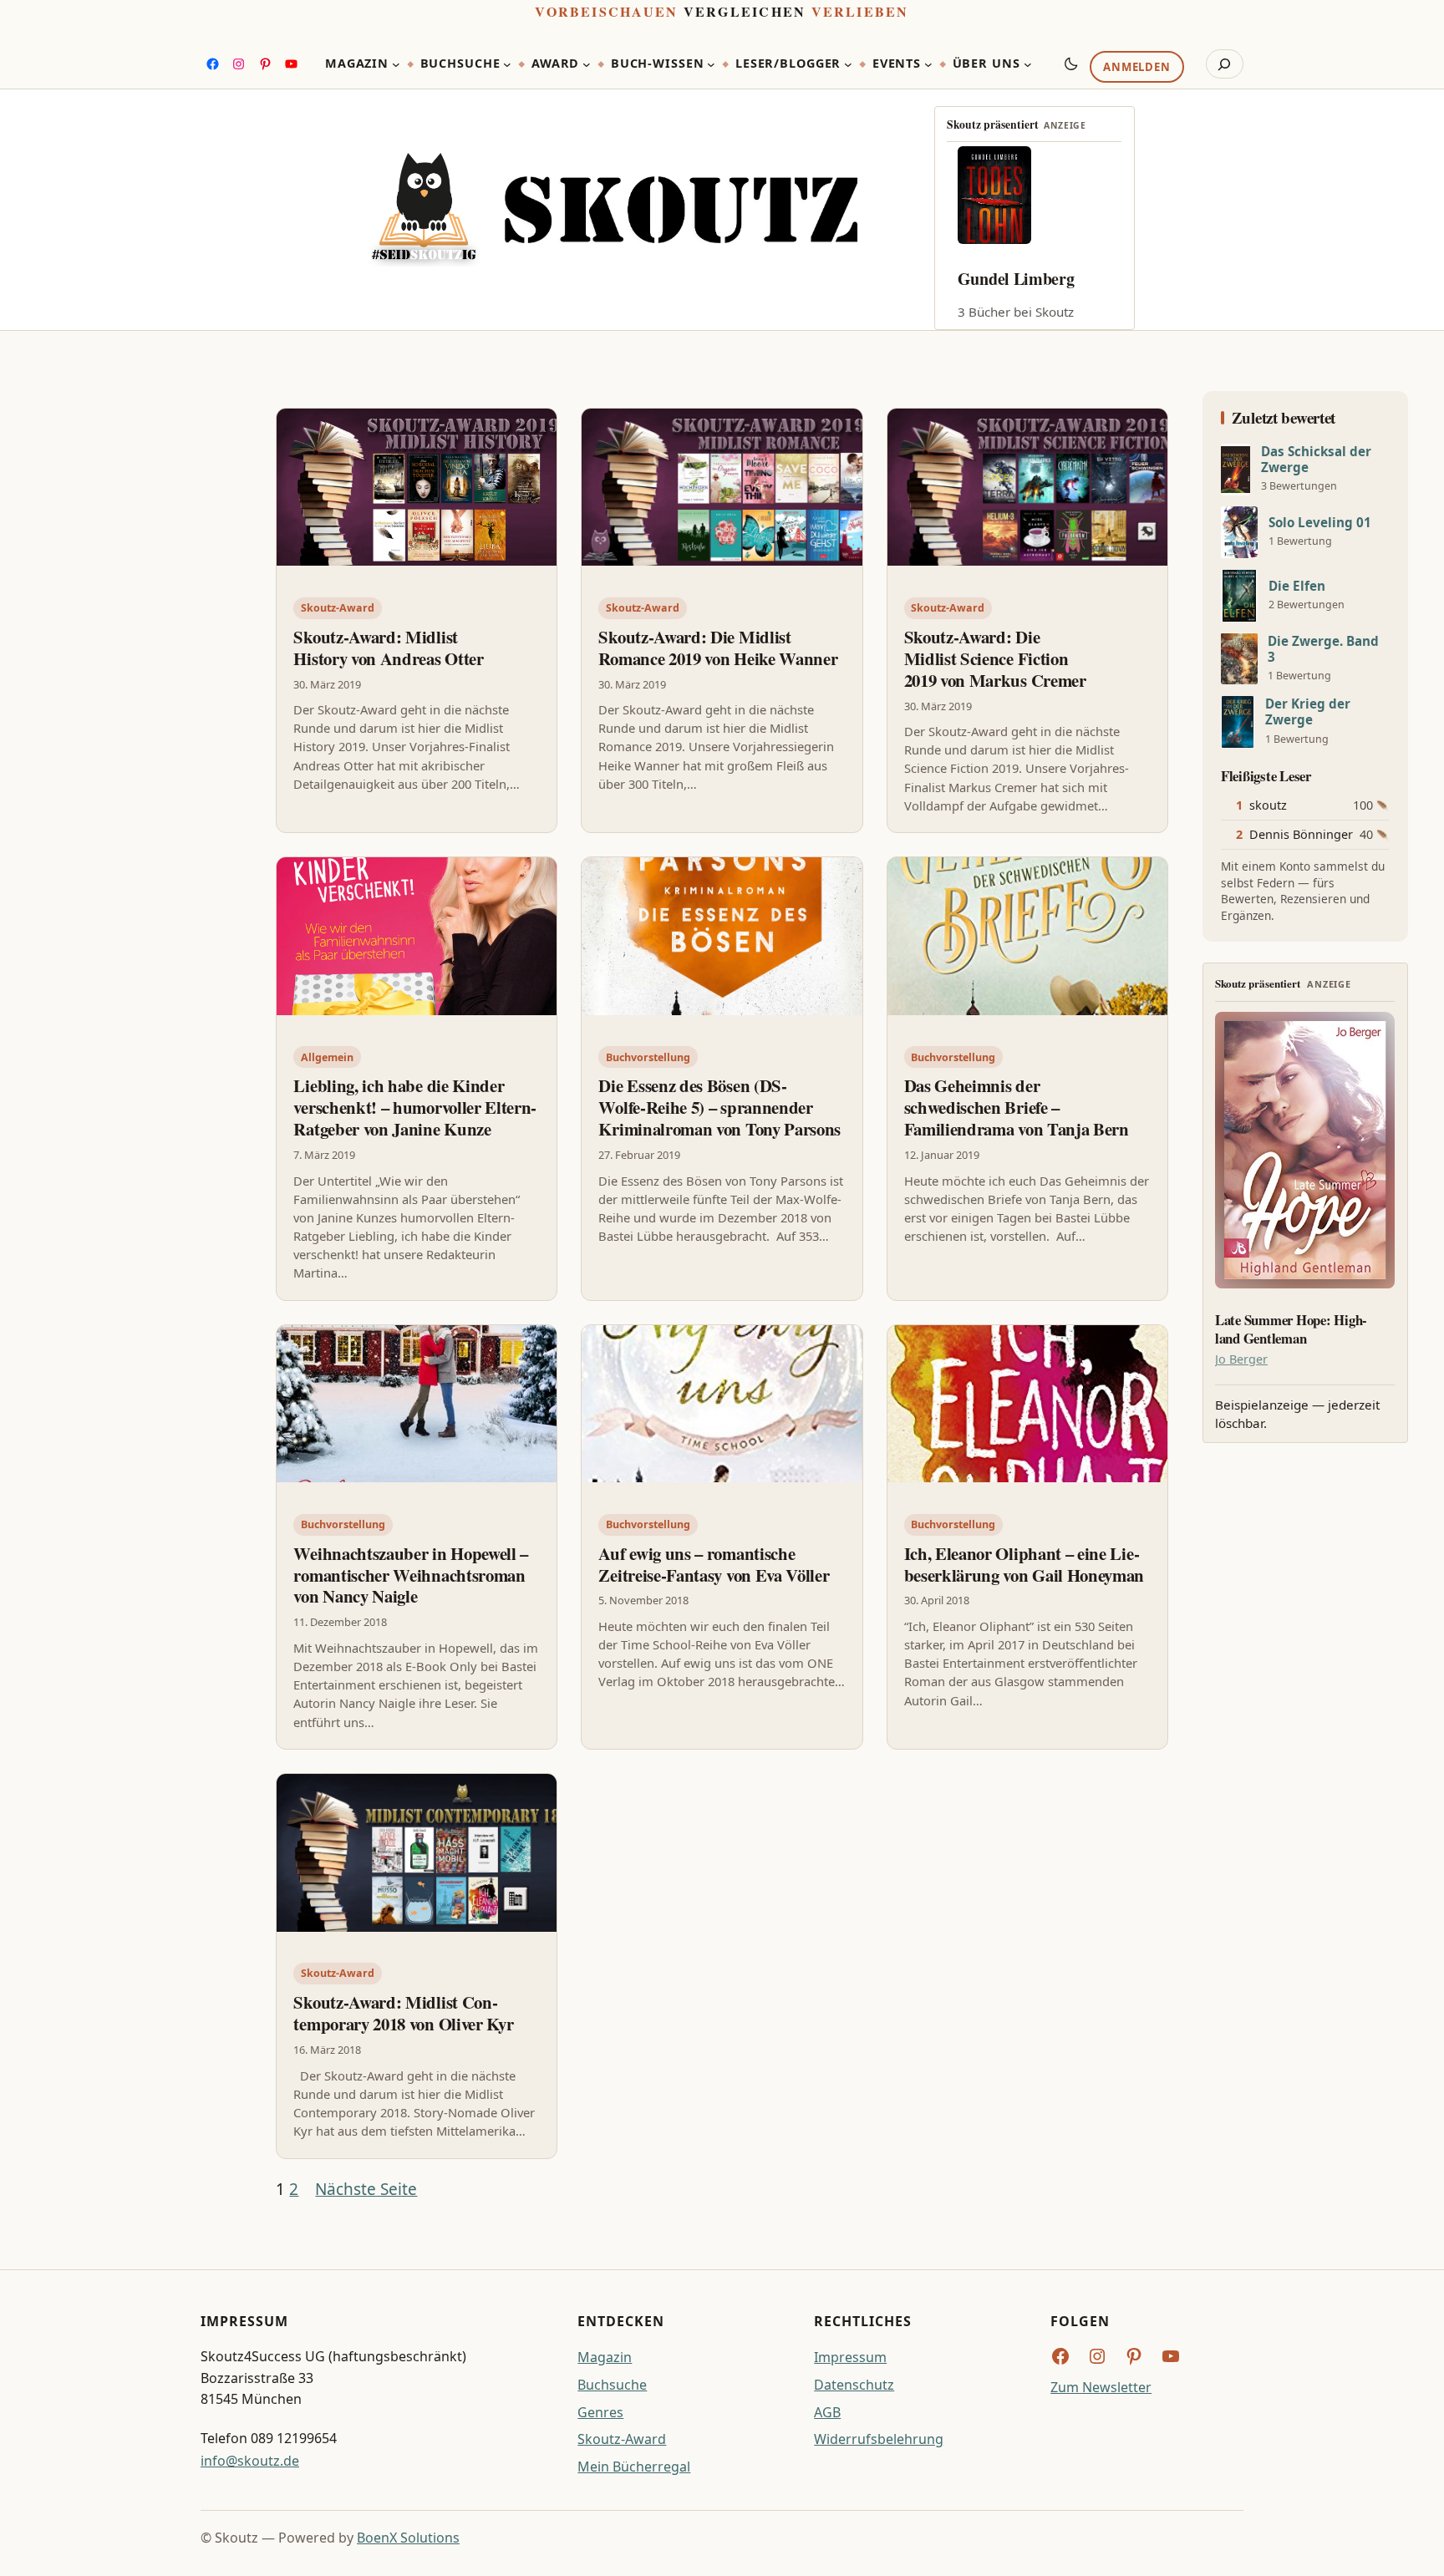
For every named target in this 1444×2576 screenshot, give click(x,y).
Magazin (605, 2357)
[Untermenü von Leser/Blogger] (848, 64)
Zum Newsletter (1101, 2387)
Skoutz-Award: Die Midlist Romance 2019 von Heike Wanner (718, 648)
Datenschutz (854, 2385)
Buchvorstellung (648, 1057)
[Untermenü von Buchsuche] (507, 64)
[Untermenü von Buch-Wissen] (711, 64)
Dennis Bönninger (1301, 834)
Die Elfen (1297, 586)
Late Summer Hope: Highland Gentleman (1291, 1329)
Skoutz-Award (338, 608)
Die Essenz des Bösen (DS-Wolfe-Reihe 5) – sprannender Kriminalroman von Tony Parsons (719, 1107)
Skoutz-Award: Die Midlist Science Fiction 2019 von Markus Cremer (995, 658)
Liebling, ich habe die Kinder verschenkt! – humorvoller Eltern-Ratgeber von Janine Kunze (415, 1107)
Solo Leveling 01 (1320, 523)
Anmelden (1136, 68)
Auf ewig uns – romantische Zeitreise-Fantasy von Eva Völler (714, 1564)
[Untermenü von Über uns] (1028, 64)
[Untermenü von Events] (928, 64)
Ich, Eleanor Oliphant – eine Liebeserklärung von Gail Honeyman (1025, 1564)
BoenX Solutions (408, 2538)
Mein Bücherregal (634, 2467)
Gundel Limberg (1016, 279)
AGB (827, 2412)
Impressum (850, 2357)
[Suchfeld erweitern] (1225, 64)
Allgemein (327, 1057)
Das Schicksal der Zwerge (1316, 460)
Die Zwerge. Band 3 (1323, 649)
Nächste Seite (366, 2189)
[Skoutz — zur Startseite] (614, 210)
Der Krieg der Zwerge (1308, 712)
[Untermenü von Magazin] (396, 64)
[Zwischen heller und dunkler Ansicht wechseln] (1071, 64)
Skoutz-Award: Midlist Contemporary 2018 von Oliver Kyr (403, 2013)
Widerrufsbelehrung (879, 2439)
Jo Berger (1241, 1359)
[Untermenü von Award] (587, 64)
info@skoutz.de (250, 2461)
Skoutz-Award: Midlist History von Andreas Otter (388, 648)
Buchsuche (612, 2385)
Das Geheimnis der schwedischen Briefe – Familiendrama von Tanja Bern (1017, 1107)
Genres (600, 2412)
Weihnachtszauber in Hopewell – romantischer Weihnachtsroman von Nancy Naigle (411, 1575)
